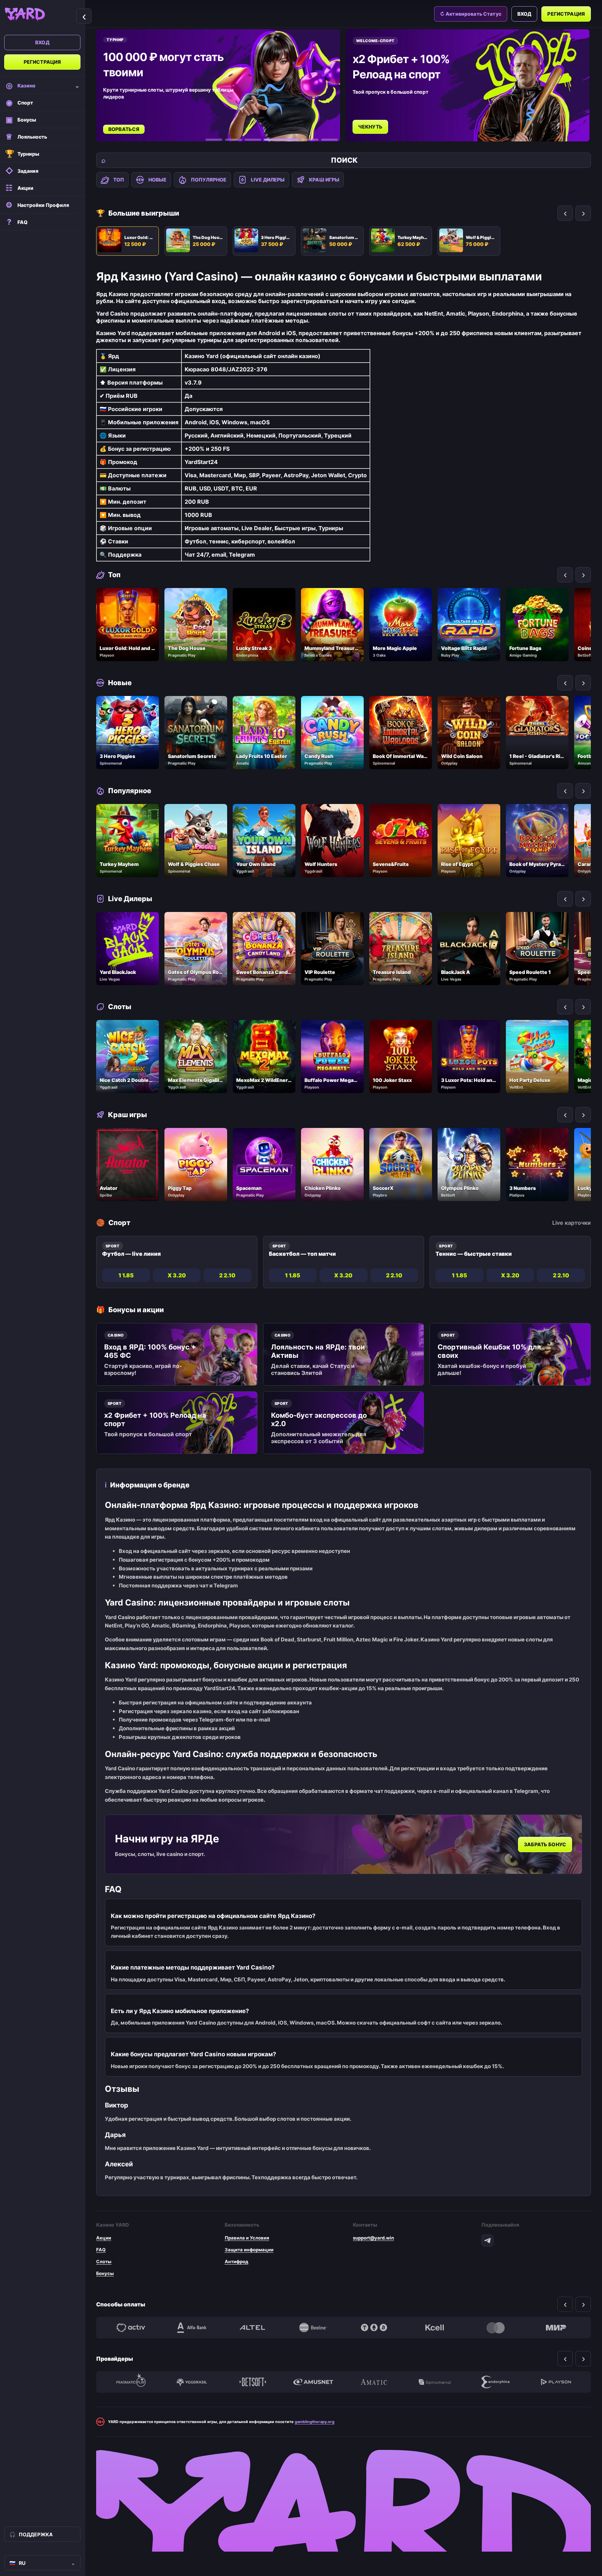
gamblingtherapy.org (315, 2422)
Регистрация (43, 62)
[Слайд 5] (301, 140)
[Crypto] (374, 2328)
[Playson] (556, 2382)
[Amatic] (374, 2382)
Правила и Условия (247, 2238)
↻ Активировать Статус (471, 14)
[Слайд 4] (272, 140)
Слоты (104, 2261)
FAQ (101, 2250)
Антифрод (237, 2261)
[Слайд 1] (214, 140)
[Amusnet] (313, 2382)
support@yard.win (373, 2238)
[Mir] (556, 2328)
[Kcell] (434, 2328)
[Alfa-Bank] (192, 2328)
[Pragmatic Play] (131, 2382)
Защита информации (249, 2250)
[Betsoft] (253, 2382)
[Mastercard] (495, 2328)
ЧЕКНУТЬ (122, 127)
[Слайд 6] (330, 140)
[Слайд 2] (233, 140)
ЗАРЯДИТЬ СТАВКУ (384, 119)
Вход (42, 42)
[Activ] (131, 2328)
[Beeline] (313, 2328)
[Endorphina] (495, 2382)
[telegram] (487, 2241)
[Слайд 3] (253, 140)
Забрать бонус (545, 1844)
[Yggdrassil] (192, 2382)
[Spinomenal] (434, 2382)
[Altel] (253, 2328)
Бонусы (105, 2273)
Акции (104, 2238)
